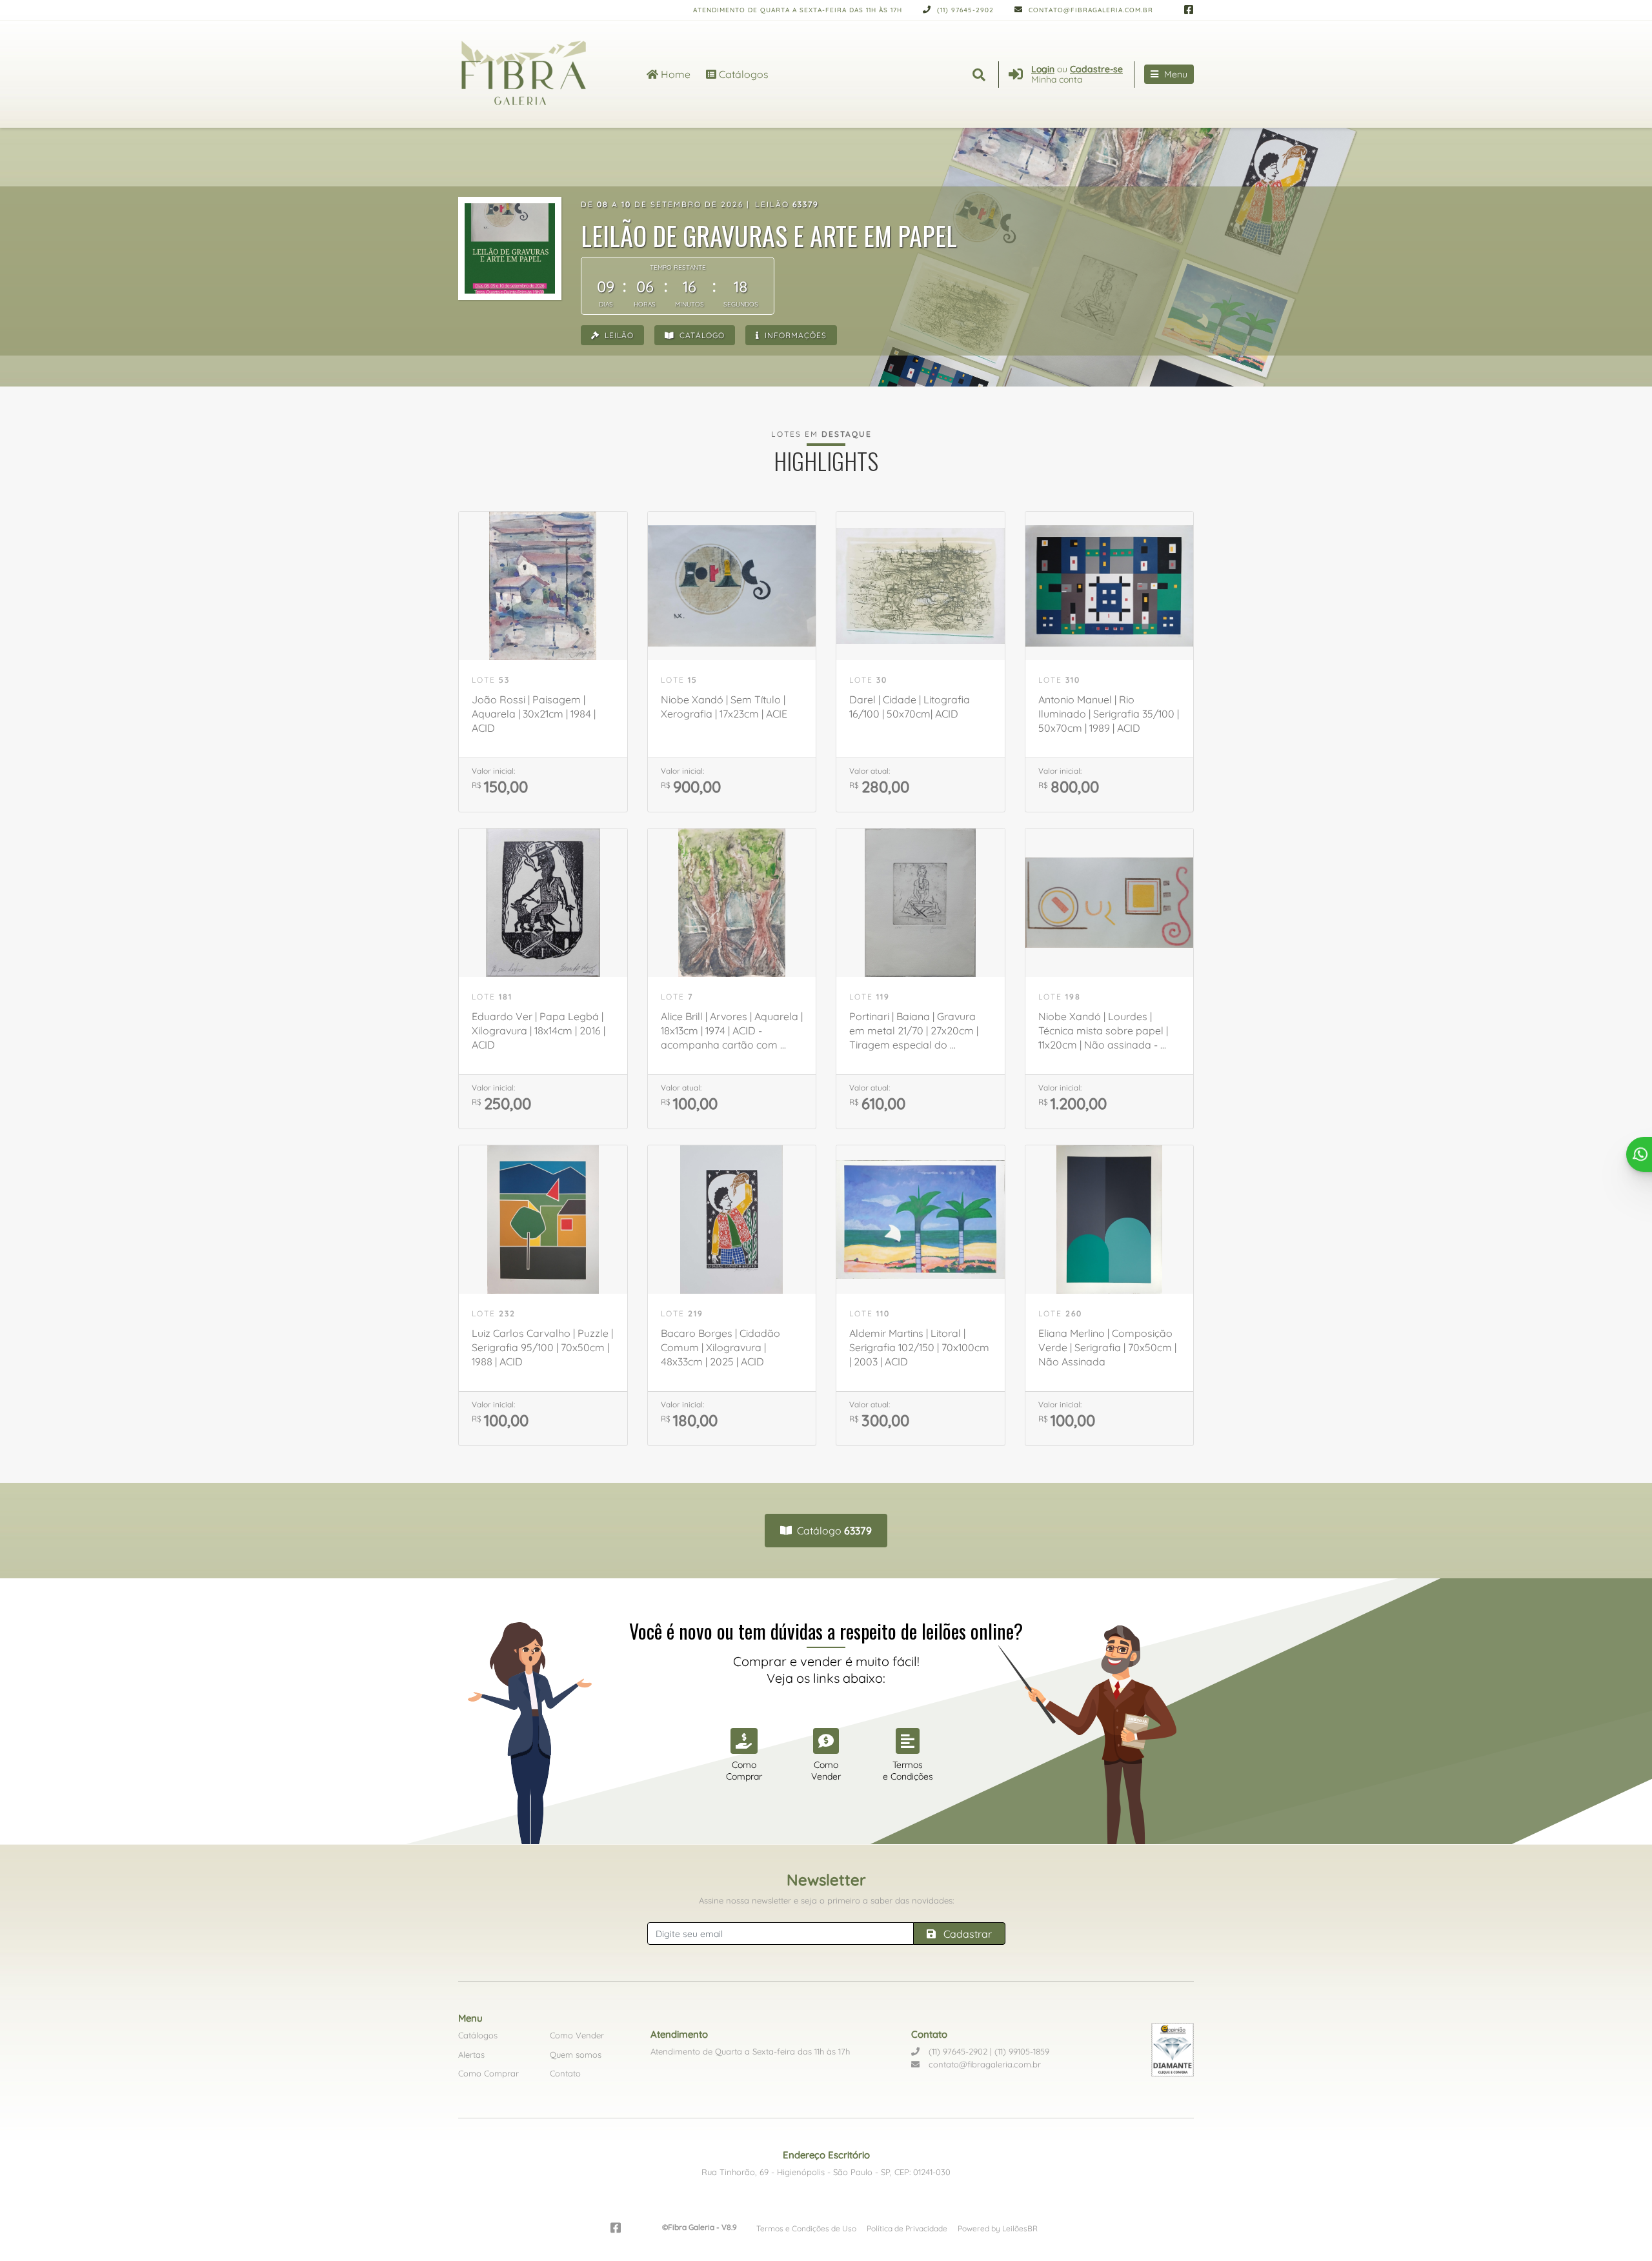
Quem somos (576, 2055)
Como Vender (577, 2035)
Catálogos (742, 74)
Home (674, 74)
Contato (565, 2073)
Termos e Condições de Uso (806, 2228)
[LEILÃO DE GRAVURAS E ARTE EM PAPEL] (510, 248)
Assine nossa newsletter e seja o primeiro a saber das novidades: (826, 1900)
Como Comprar (489, 2073)
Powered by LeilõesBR (998, 2228)
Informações (794, 335)
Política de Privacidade (907, 2228)
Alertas (471, 2055)
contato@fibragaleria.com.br (1090, 10)
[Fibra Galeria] (537, 74)
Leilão (618, 335)
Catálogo (701, 335)
